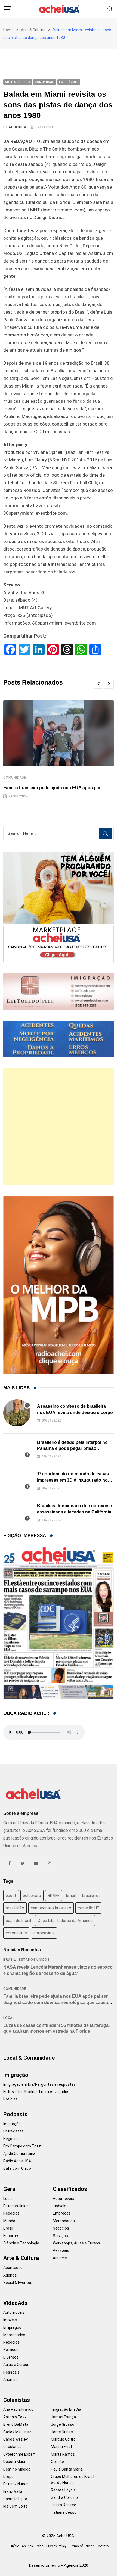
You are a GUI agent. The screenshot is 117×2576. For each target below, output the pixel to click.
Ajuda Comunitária (19, 2153)
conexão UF (88, 1908)
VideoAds (15, 2303)
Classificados (70, 2189)
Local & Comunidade (29, 2058)
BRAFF (54, 1896)
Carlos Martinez (17, 2432)
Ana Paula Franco (18, 2409)
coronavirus (16, 1933)
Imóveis (60, 2206)
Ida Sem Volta (15, 2506)
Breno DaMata (16, 2424)
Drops (8, 2477)
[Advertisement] (59, 1127)
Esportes (11, 2236)
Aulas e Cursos (16, 2365)
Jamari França (63, 2417)
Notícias (10, 2099)
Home (8, 30)
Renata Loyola (63, 2490)
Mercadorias (64, 2221)
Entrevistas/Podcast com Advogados (36, 2092)
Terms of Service (81, 2546)
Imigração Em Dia (66, 2409)
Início (15, 2546)
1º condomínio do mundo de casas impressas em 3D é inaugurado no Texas (73, 1480)
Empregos (62, 2213)
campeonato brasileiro (51, 1908)
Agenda (10, 2275)
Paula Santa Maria (67, 2469)
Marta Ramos (63, 2454)
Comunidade (15, 778)
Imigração (16, 2075)
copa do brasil (18, 1921)
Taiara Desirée (64, 2505)
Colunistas (17, 2400)
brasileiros (91, 1896)
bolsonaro (32, 1896)
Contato (103, 2546)
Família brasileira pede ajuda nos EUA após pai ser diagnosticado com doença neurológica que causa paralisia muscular (56, 2002)
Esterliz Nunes (16, 2484)
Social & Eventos (18, 2283)
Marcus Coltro (63, 2439)
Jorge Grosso (63, 2424)
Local (9, 2018)
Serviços (60, 2236)
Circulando (13, 2447)
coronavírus (44, 1933)
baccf (11, 1896)
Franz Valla (13, 2491)
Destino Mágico (17, 2469)
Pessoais (61, 2250)
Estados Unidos (34, 1960)
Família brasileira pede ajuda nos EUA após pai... (53, 788)
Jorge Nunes (62, 2432)
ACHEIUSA (17, 127)
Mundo (9, 2221)
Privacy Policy (56, 2546)
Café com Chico (17, 2168)
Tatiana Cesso (64, 2512)
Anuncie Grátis (33, 2546)
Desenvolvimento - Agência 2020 (59, 2565)
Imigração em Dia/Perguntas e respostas (39, 2084)
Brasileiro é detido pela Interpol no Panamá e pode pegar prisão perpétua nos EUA (72, 1448)
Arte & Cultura (33, 30)
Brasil (10, 1960)
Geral (10, 2189)
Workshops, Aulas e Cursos (76, 2243)
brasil (71, 1896)
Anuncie (60, 2258)
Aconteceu (13, 2268)
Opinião (57, 2462)
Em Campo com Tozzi (22, 2146)
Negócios (11, 2139)
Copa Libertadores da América (65, 1921)
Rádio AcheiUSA (17, 2161)
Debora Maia (14, 2462)
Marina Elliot (61, 2447)
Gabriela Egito (15, 2499)
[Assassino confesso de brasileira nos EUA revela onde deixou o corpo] (17, 1413)
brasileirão (15, 1908)
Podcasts (15, 2114)
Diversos (11, 2357)
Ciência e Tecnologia (21, 2243)
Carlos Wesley (16, 2439)
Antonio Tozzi (15, 2417)
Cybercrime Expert (19, 2454)
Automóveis (63, 2199)
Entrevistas (13, 2131)
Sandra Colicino (64, 2497)
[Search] (110, 9)
